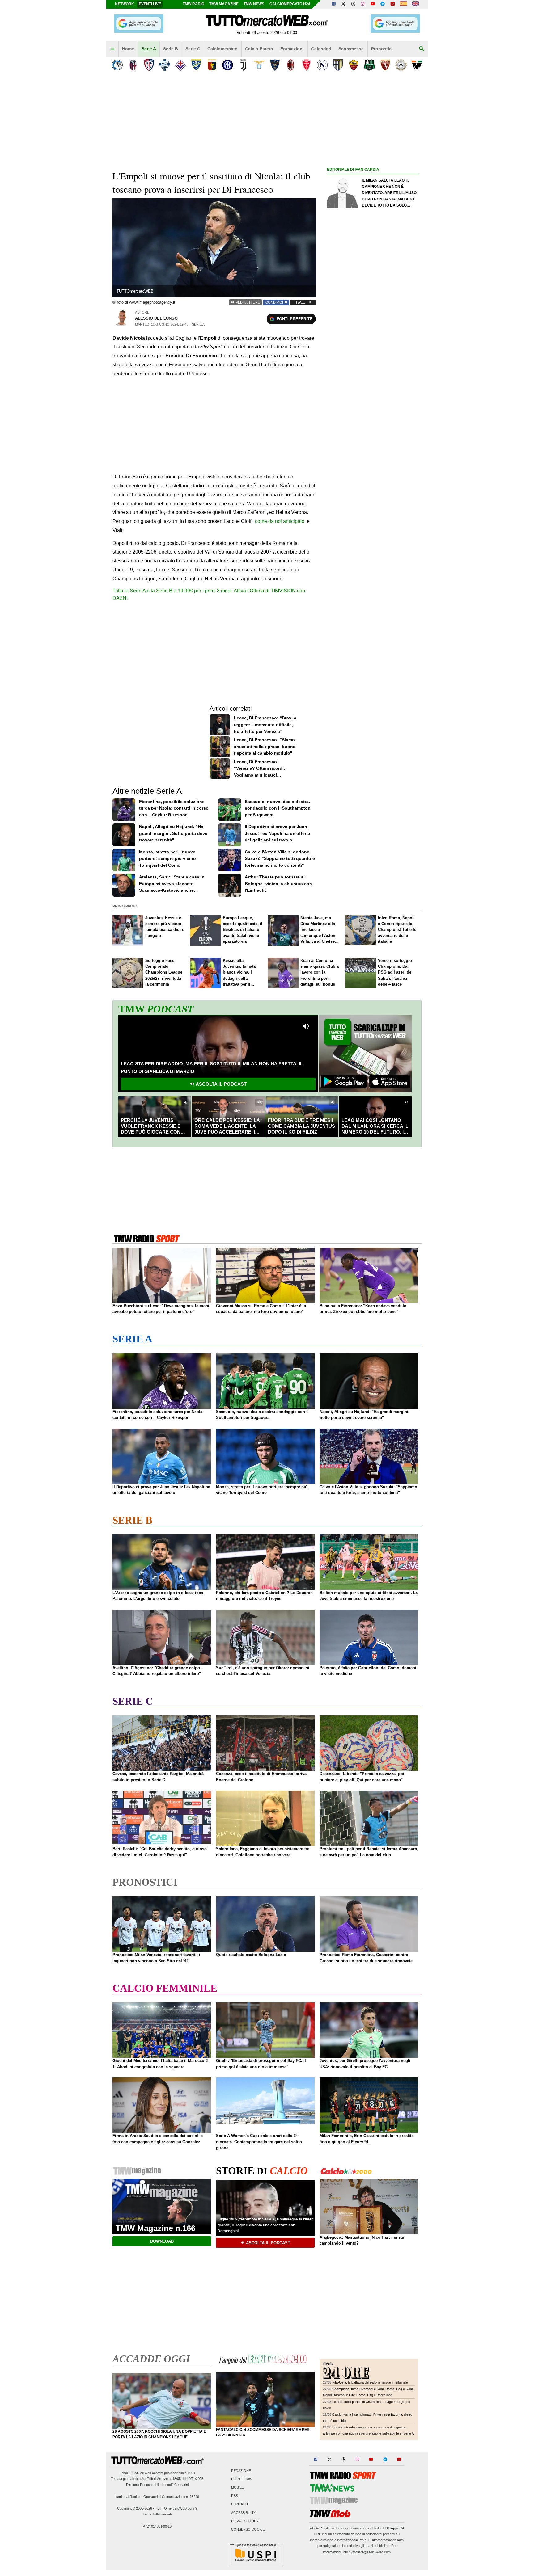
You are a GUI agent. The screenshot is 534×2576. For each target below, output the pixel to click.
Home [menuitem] (128, 49)
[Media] (392, 4)
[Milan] (291, 65)
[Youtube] (373, 4)
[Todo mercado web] (403, 4)
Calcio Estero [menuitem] (259, 49)
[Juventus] (243, 65)
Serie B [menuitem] (171, 49)
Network (125, 4)
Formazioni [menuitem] (292, 49)
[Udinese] (401, 65)
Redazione (241, 2471)
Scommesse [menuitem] (351, 49)
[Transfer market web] (415, 4)
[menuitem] (112, 49)
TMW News (254, 4)
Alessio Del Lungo (156, 318)
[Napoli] (322, 65)
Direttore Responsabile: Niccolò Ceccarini (157, 2485)
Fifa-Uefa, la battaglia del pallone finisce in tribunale (370, 2382)
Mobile (237, 2487)
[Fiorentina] (180, 65)
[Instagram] (363, 4)
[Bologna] (133, 65)
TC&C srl (137, 2473)
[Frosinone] (196, 65)
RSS (235, 2496)
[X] (344, 4)
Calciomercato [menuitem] (222, 49)
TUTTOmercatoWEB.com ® (176, 2508)
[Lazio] (259, 65)
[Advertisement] (373, 413)
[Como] (165, 65)
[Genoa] (212, 65)
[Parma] (338, 65)
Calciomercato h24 (290, 4)
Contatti (239, 2504)
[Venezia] (417, 65)
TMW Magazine (224, 4)
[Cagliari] (149, 65)
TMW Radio (193, 4)
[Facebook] (334, 4)
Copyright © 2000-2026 (135, 2508)
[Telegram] (383, 4)
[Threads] (354, 4)
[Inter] (228, 65)
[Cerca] (422, 49)
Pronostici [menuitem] (382, 49)
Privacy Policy (245, 2521)
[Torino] (385, 65)
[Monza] (306, 65)
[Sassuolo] (369, 65)
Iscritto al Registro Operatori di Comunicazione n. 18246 (157, 2497)
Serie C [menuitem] (193, 49)
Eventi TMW (242, 2479)
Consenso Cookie (248, 2529)
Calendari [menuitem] (321, 49)
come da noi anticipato (280, 521)
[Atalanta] (117, 65)
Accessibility (244, 2513)
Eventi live (150, 4)
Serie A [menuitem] (149, 49)
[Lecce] (275, 65)
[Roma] (354, 65)
